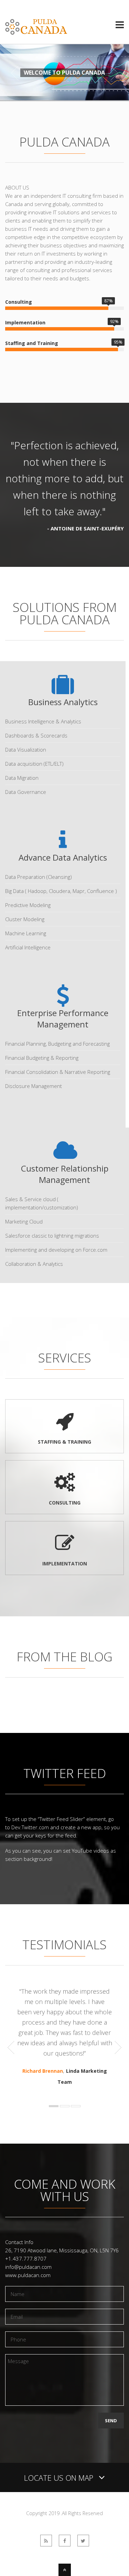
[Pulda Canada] (36, 31)
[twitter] (83, 2541)
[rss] (46, 2541)
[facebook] (65, 2541)
